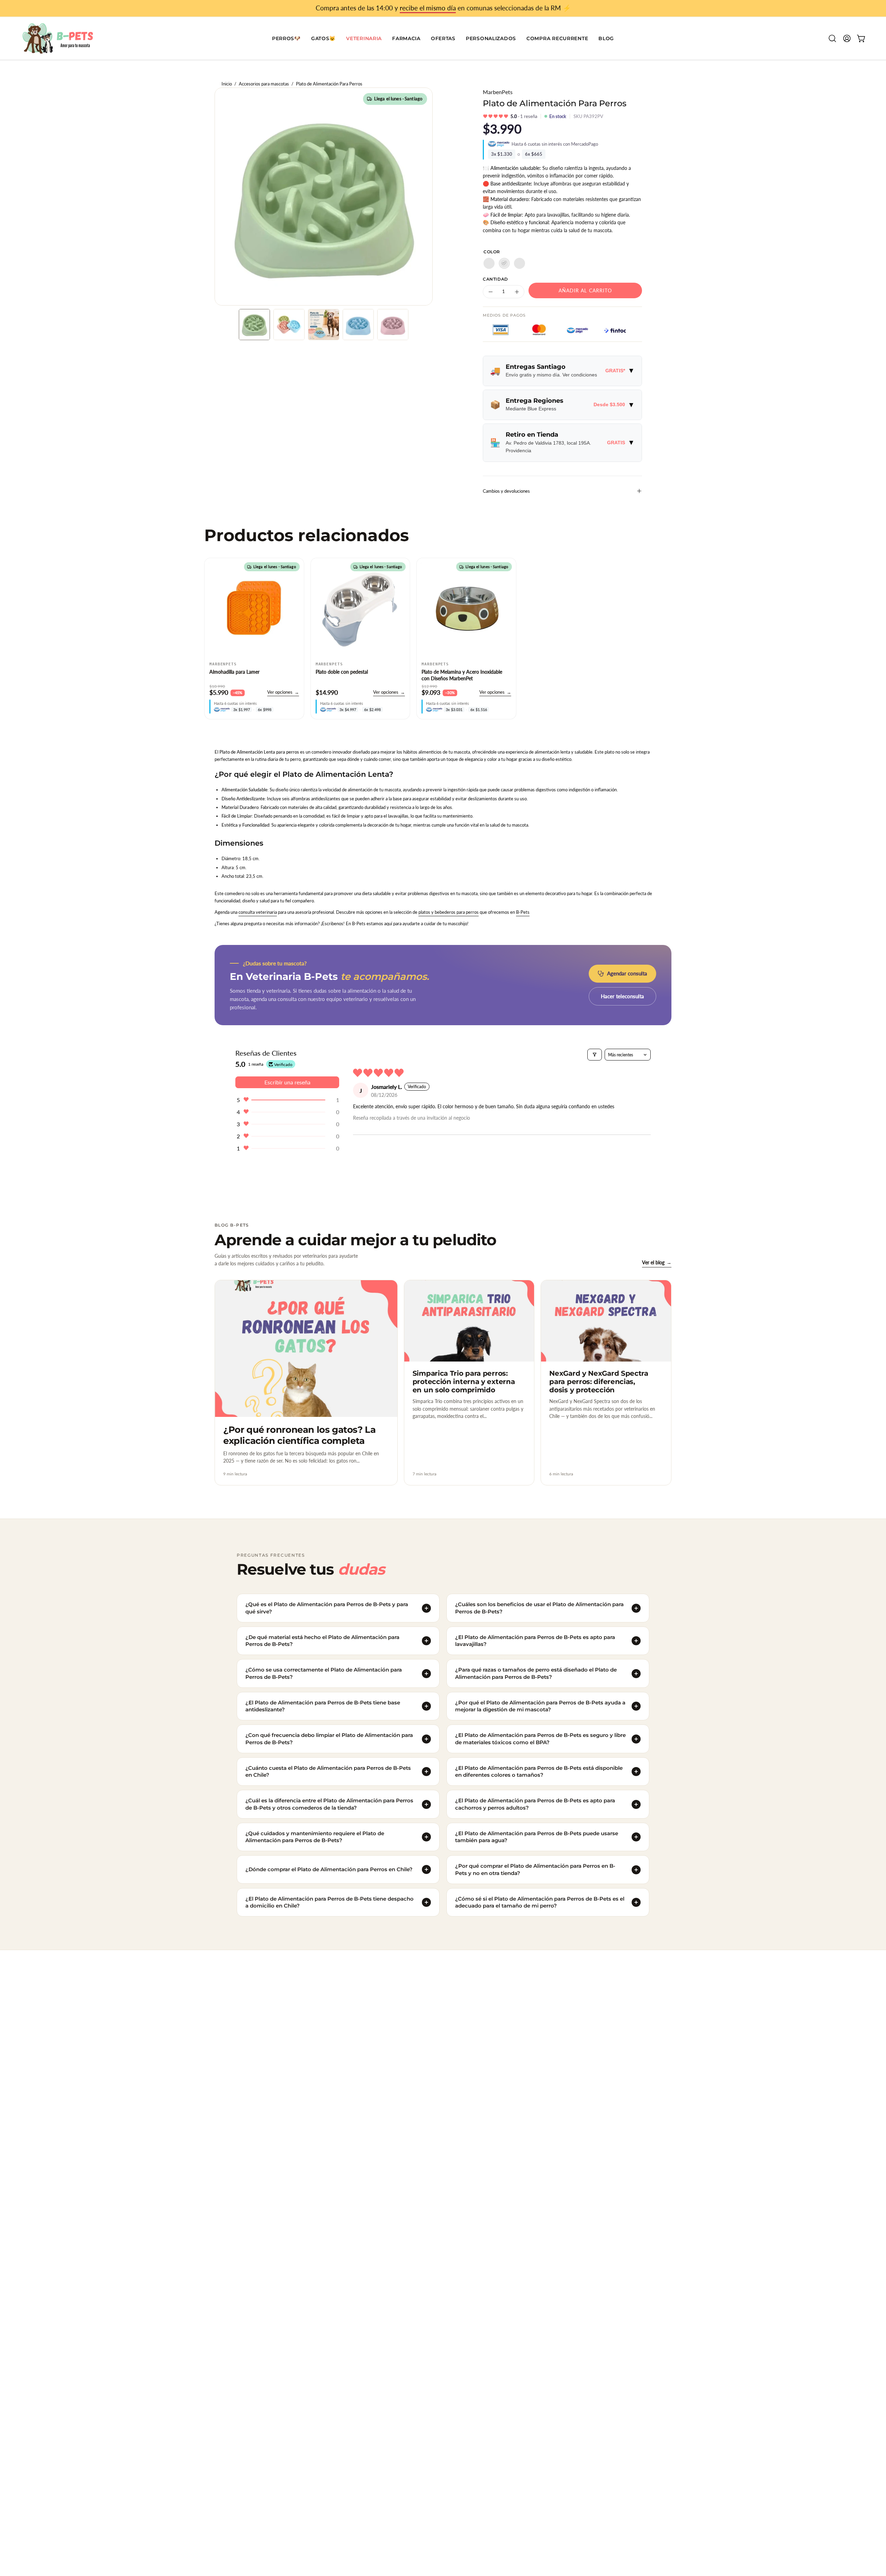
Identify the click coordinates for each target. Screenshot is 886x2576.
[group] (443, 8)
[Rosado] (519, 263)
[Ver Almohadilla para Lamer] (254, 608)
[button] (443, 38)
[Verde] (504, 263)
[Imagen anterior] (213, 608)
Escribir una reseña (287, 1082)
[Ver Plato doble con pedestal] (360, 608)
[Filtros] (595, 1055)
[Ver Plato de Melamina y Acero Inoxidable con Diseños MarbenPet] (466, 608)
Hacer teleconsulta (622, 996)
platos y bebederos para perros (449, 912)
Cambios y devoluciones (506, 491)
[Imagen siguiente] (295, 608)
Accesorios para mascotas (264, 84)
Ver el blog (657, 1262)
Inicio (227, 84)
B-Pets (523, 912)
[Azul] (489, 263)
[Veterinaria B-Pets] (59, 38)
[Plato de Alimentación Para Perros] (254, 325)
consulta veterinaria (258, 912)
